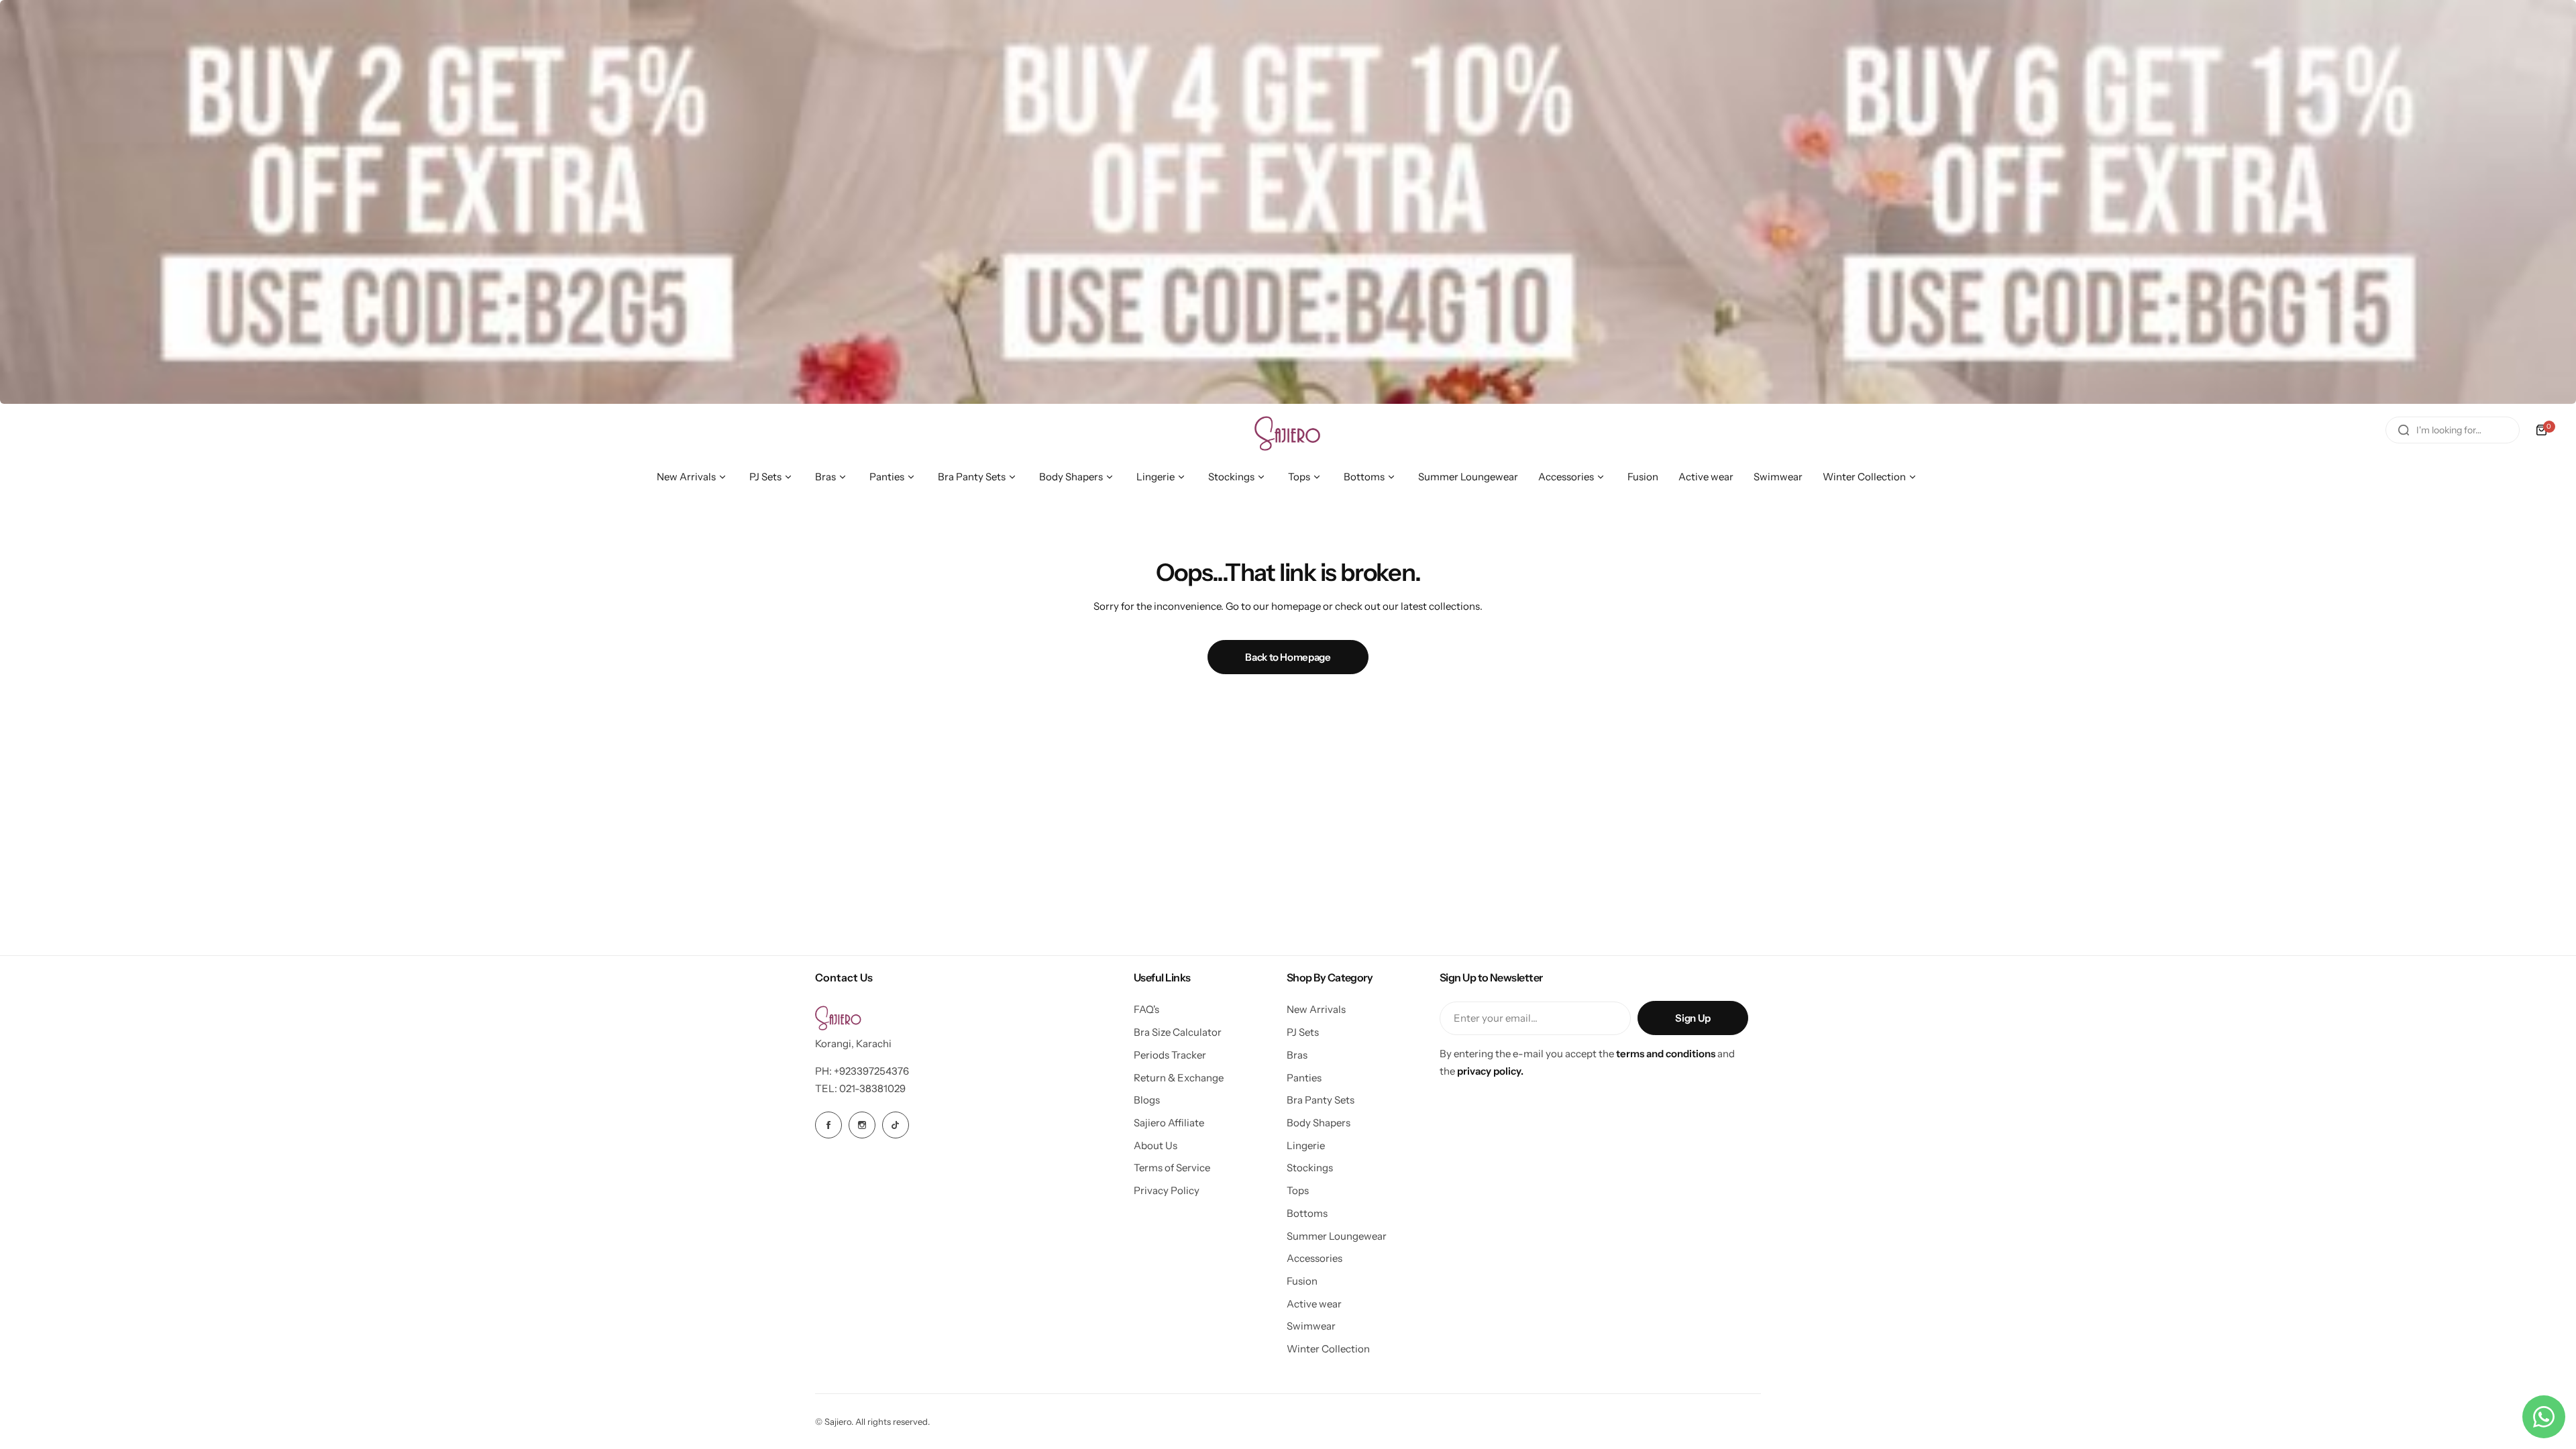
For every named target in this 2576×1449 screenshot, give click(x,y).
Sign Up (1693, 1018)
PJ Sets (1303, 1032)
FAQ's (1146, 1009)
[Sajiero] (1288, 430)
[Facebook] (828, 1125)
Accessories (1314, 1258)
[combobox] (2453, 430)
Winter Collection (1328, 1349)
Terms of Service (1172, 1168)
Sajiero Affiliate (1169, 1123)
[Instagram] (862, 1125)
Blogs (1147, 1100)
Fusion (1302, 1281)
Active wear (1314, 1304)
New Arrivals (1316, 1009)
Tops (1298, 1190)
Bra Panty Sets (1321, 1100)
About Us (1156, 1145)
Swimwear (1311, 1326)
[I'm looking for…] (2404, 430)
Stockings (1310, 1168)
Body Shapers (1319, 1123)
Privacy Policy (1167, 1190)
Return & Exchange (1179, 1078)
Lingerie (1306, 1145)
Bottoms (1307, 1213)
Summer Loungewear (1337, 1236)
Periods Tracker (1170, 1055)
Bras (1297, 1055)
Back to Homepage (1288, 657)
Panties (1304, 1078)
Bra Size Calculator (1178, 1032)
